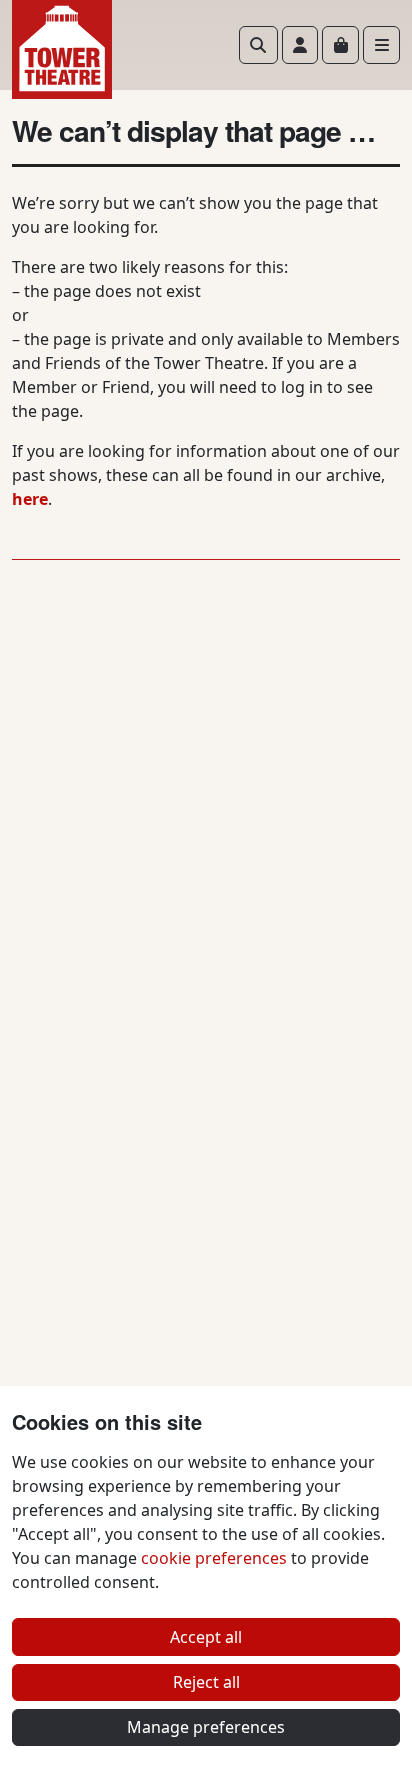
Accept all (206, 1637)
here (30, 499)
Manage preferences (206, 1727)
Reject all (206, 1682)
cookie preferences (214, 1558)
